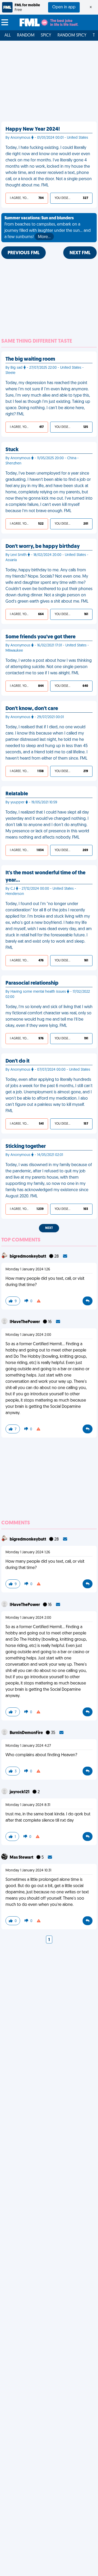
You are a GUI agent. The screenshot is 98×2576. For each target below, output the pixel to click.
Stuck (12, 450)
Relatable (17, 794)
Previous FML (24, 253)
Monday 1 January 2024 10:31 (28, 1871)
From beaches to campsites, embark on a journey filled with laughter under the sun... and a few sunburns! (48, 228)
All (8, 35)
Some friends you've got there (41, 637)
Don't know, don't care (32, 709)
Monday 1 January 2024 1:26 (28, 1269)
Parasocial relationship (32, 983)
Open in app (64, 7)
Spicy (46, 35)
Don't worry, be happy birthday (43, 547)
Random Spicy (72, 35)
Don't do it (18, 1061)
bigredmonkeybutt (28, 1257)
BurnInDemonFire (27, 1733)
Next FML (80, 253)
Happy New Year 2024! (33, 129)
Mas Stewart (22, 1858)
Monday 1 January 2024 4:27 (28, 1746)
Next (49, 1228)
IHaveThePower (25, 1322)
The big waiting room (30, 359)
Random (26, 35)
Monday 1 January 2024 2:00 (28, 1335)
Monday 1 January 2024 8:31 (28, 1805)
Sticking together (26, 1147)
